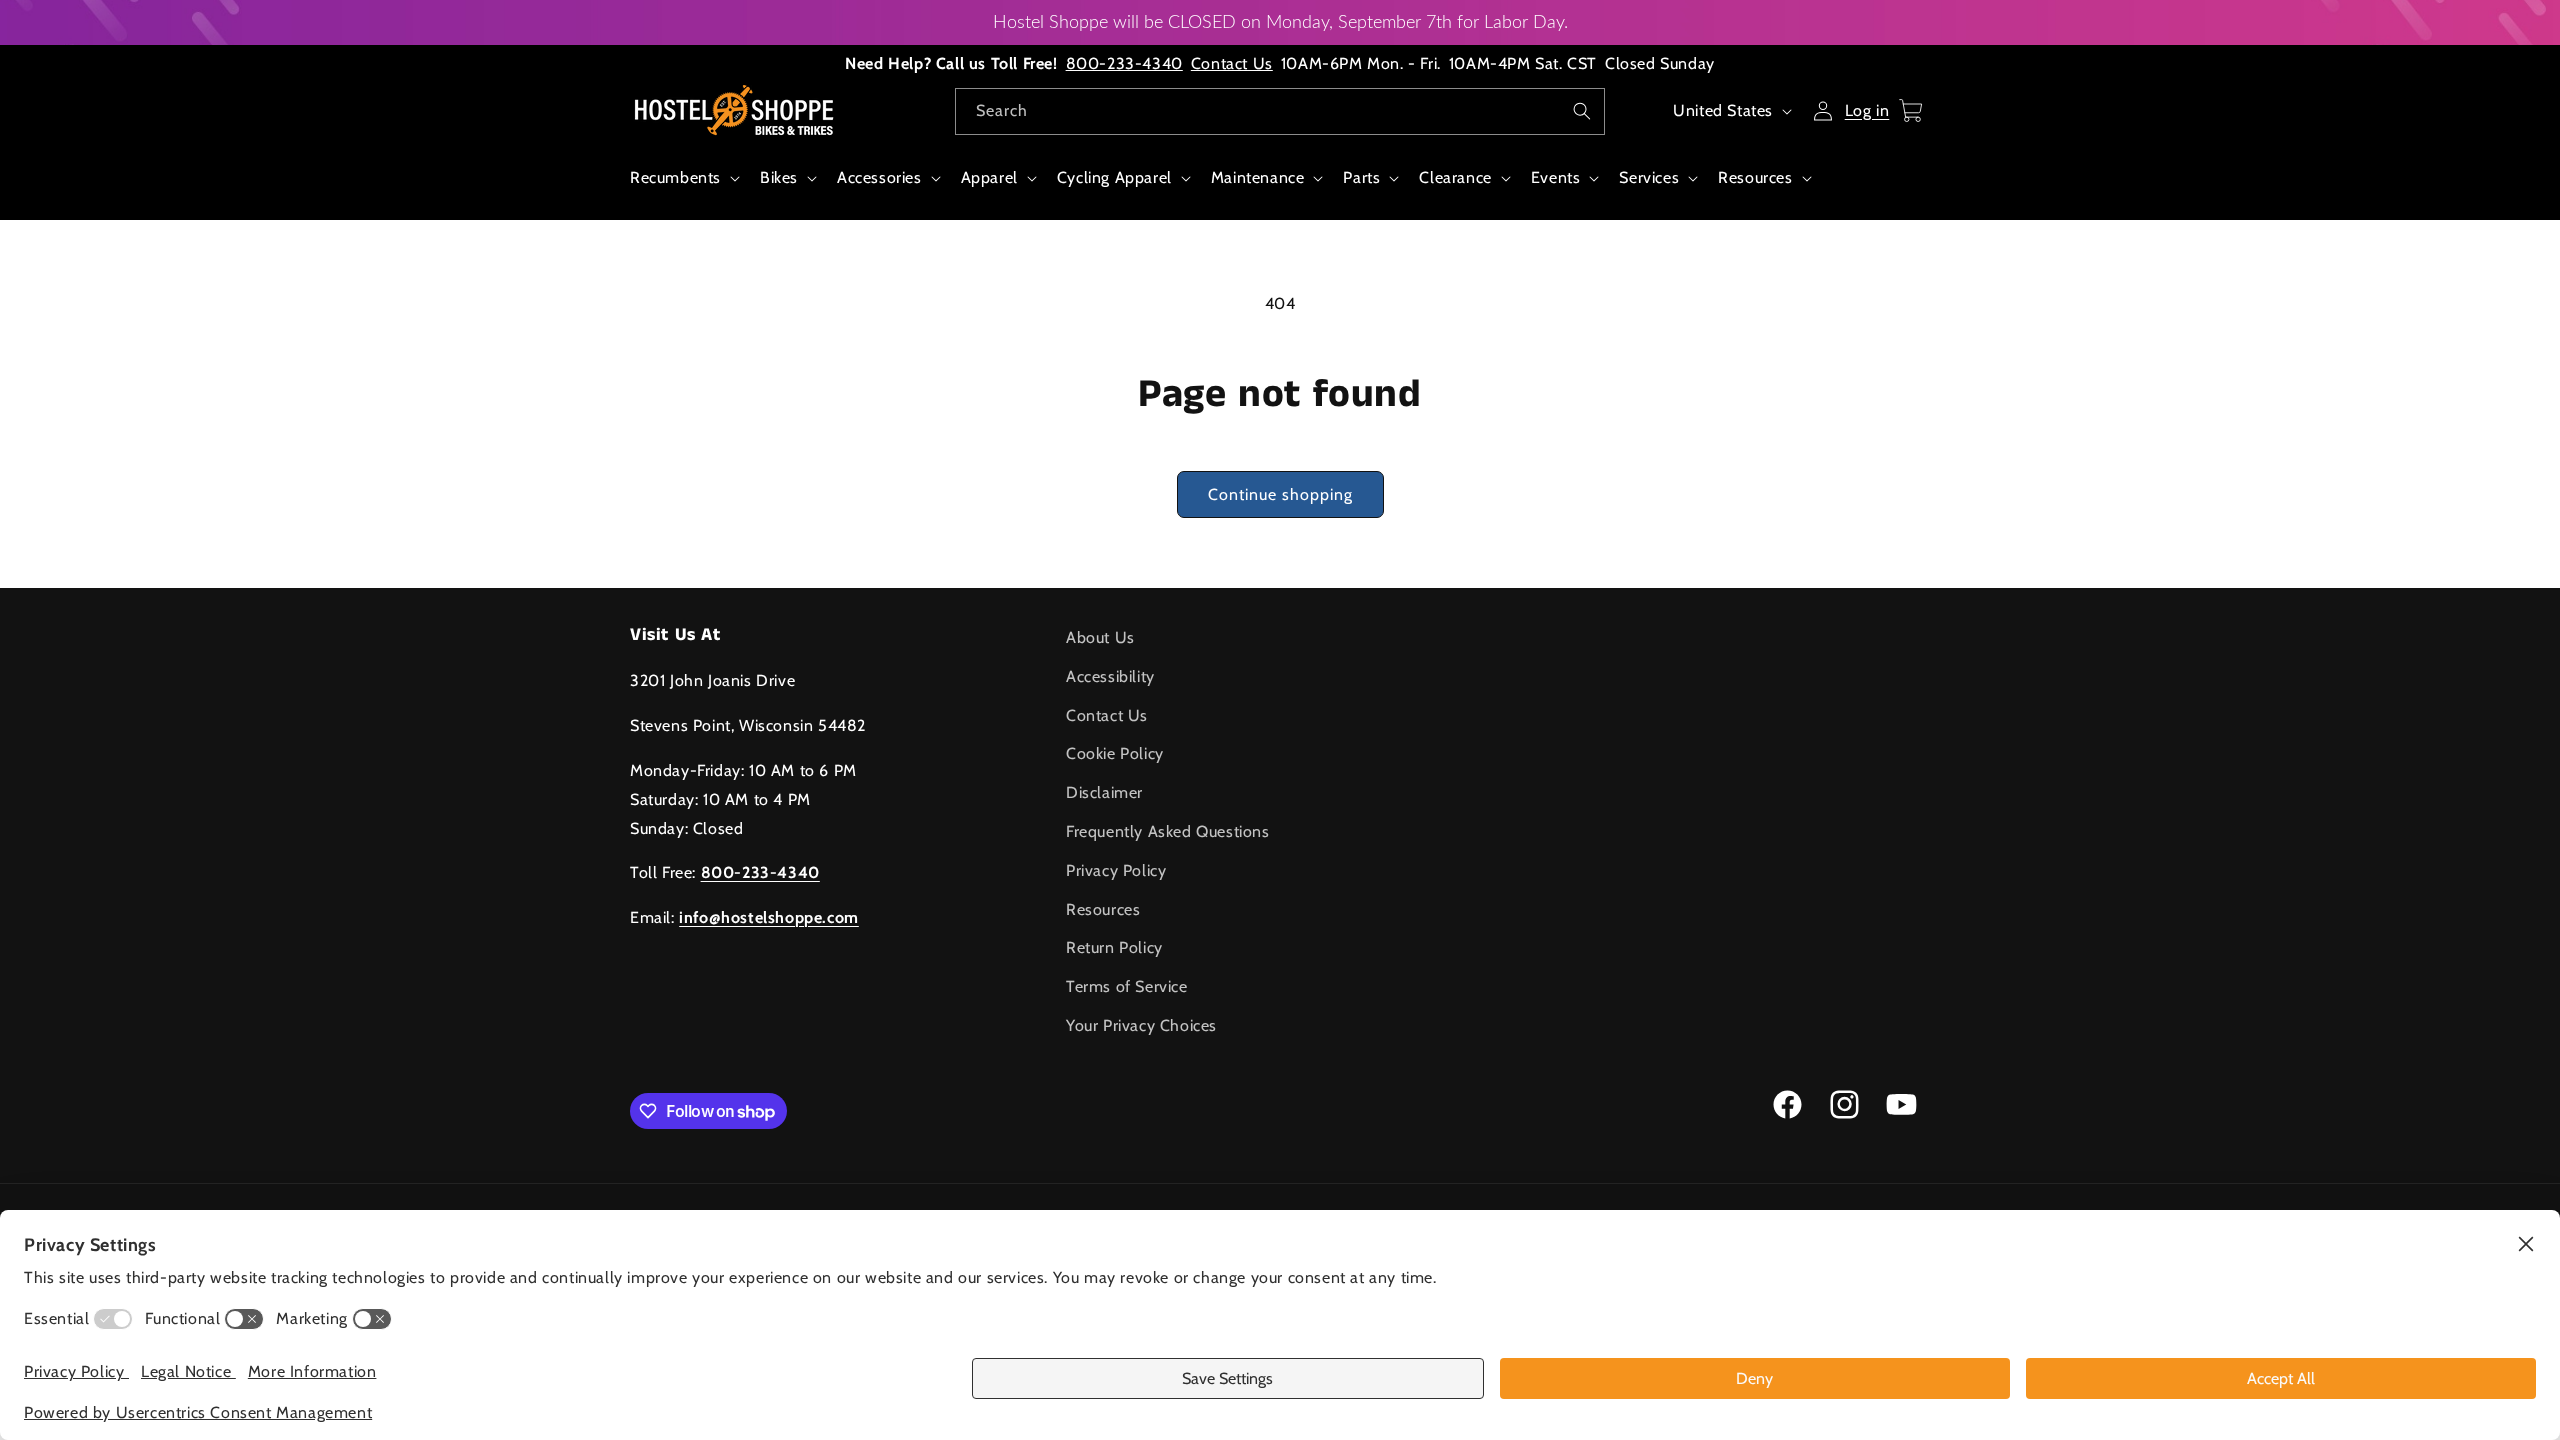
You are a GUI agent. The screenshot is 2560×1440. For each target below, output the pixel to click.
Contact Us (1232, 63)
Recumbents (675, 177)
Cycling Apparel (1114, 177)
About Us (1100, 637)
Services (1649, 177)
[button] (683, 188)
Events (1556, 177)
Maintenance (1258, 177)
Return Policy (1114, 947)
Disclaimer (1104, 792)
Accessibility (1110, 676)
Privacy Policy (1116, 870)
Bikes (779, 177)
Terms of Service (1127, 986)
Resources (1755, 177)
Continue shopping (1280, 494)
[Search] (1582, 111)
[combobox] (1280, 111)
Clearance (1455, 177)
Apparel (989, 177)
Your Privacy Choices (1141, 1025)
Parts (1361, 177)
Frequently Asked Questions (1168, 831)
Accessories (879, 177)
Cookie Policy (1115, 753)
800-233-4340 (1124, 63)
